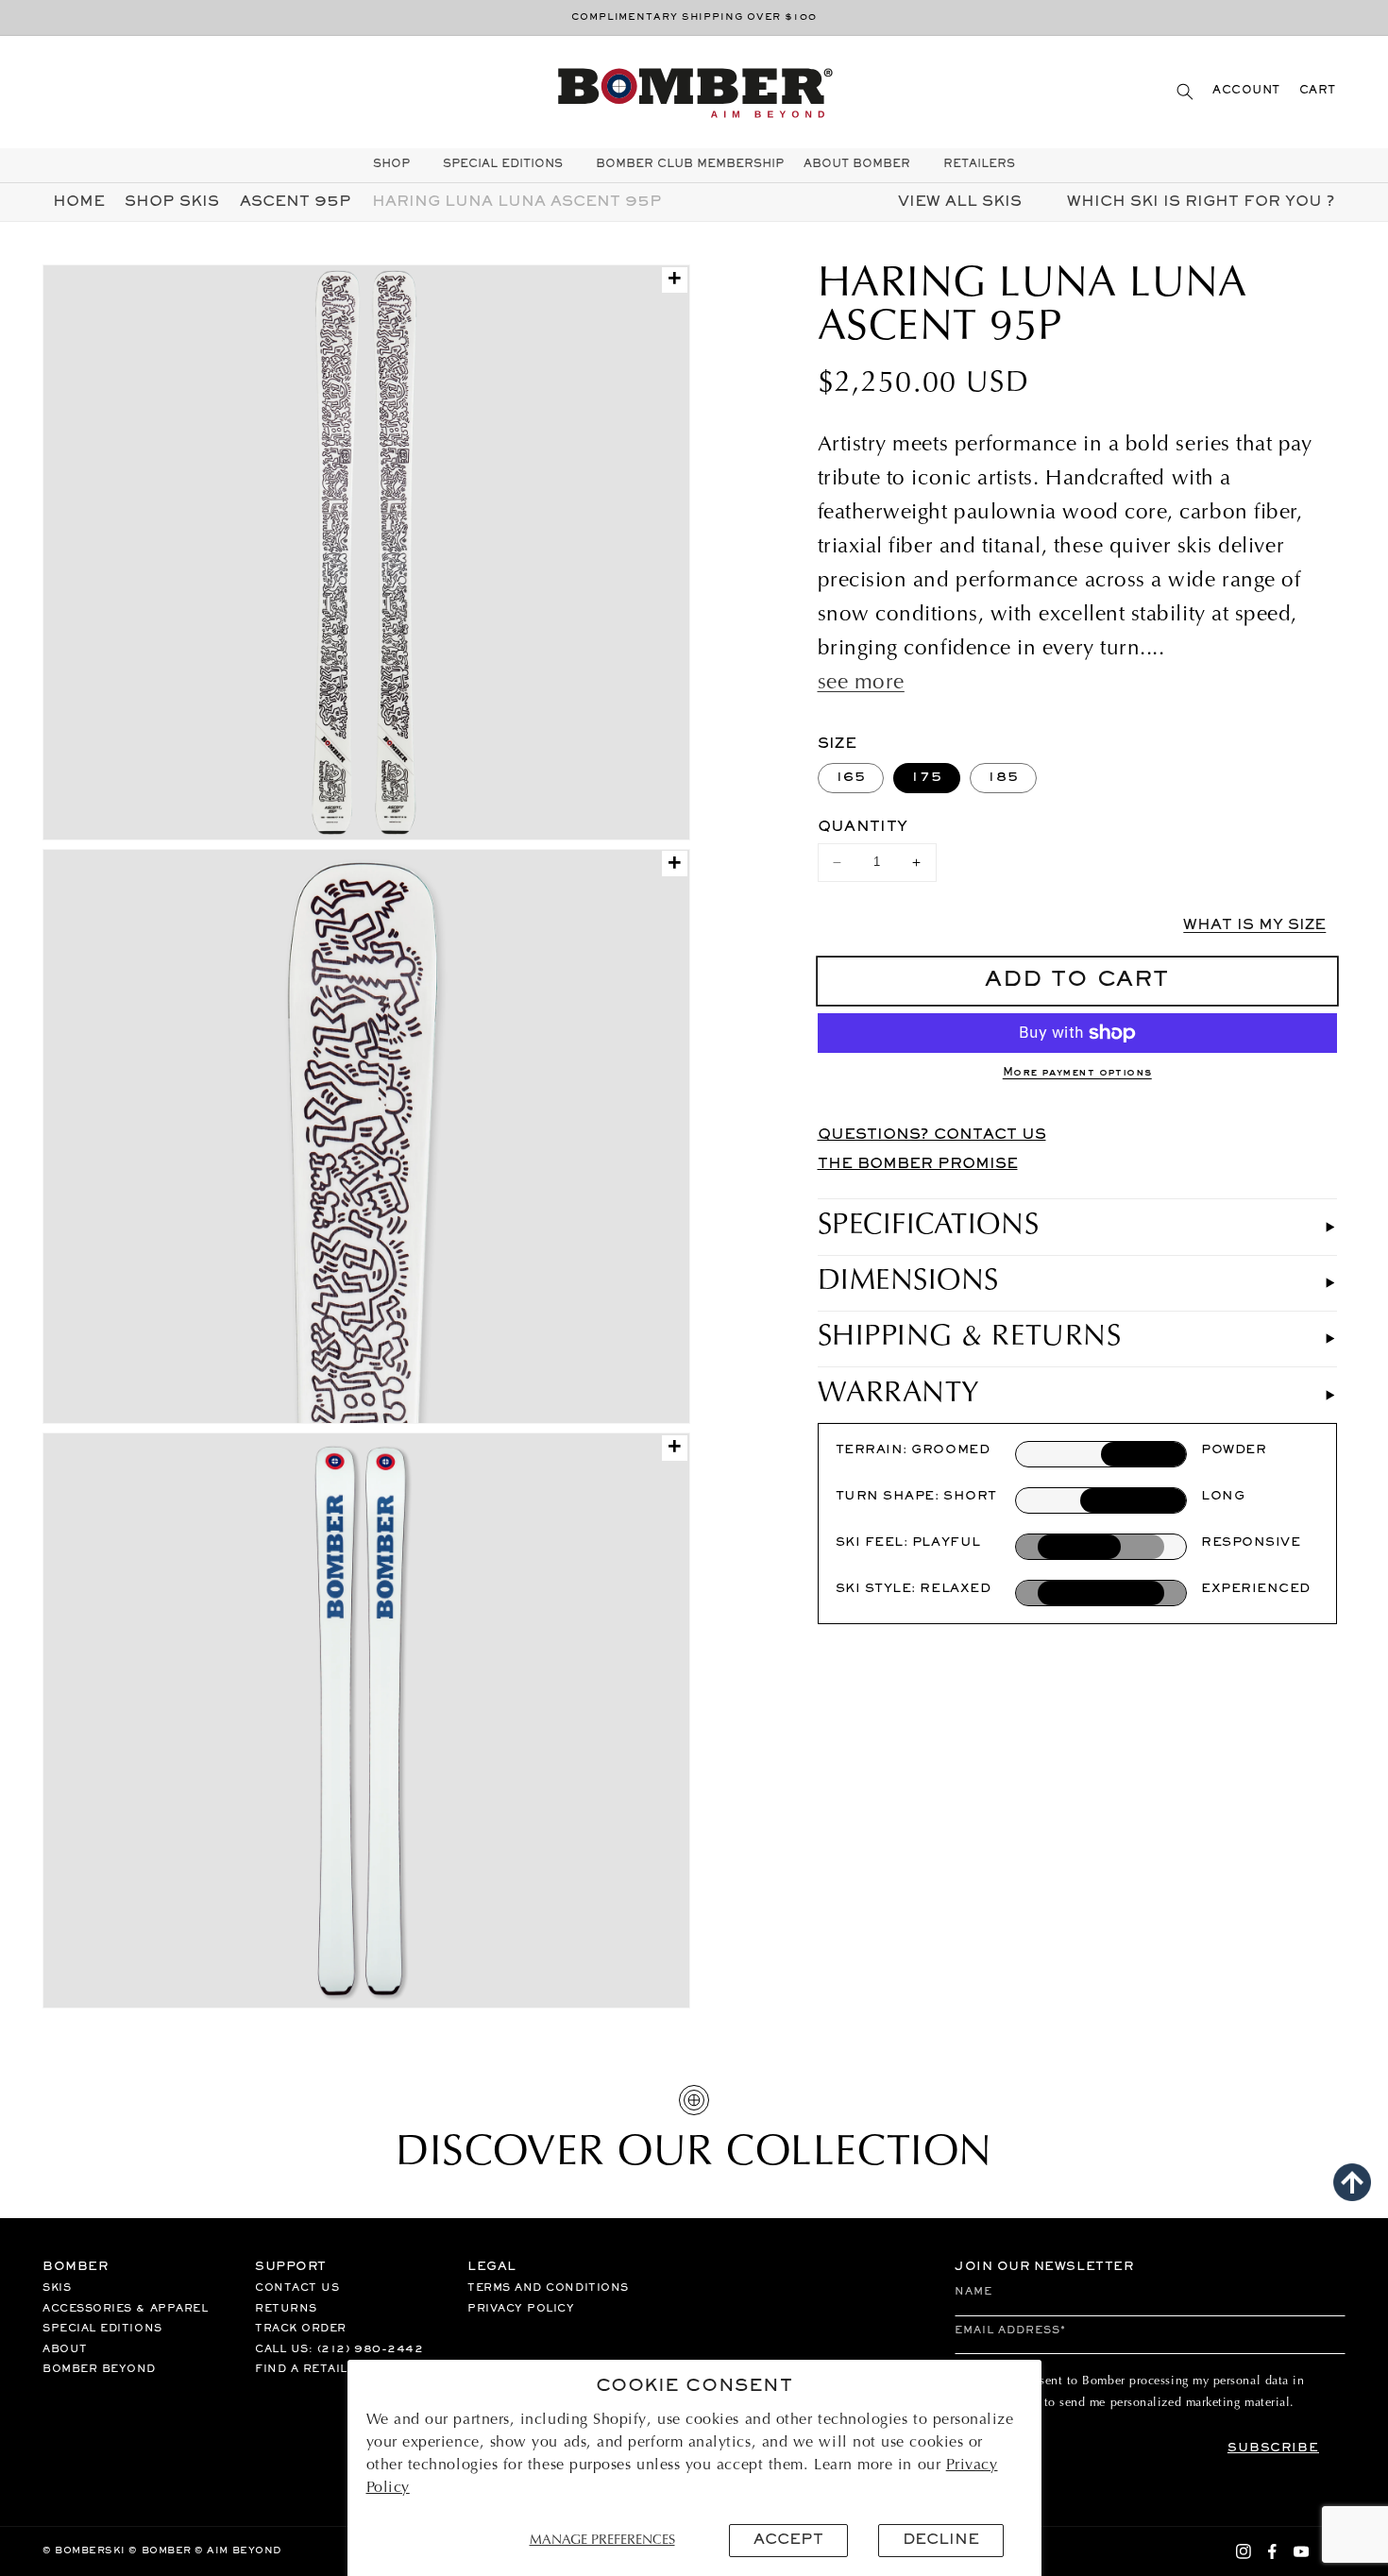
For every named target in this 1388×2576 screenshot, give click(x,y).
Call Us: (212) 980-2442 (339, 2349)
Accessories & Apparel (125, 2309)
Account (1246, 91)
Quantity (863, 827)
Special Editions (102, 2329)
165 (851, 778)
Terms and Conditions (548, 2288)
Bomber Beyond (99, 2369)
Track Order (301, 2329)
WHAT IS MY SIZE (1254, 925)
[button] (1185, 91)
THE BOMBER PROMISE (918, 1164)
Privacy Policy (521, 2309)
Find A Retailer (310, 2369)
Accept (788, 2540)
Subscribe (1273, 2449)
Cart (1318, 91)
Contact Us (297, 2288)
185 (1003, 778)
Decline (941, 2540)
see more (861, 684)
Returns (286, 2309)
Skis (57, 2288)
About (65, 2349)
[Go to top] (1352, 2182)
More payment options (1077, 1073)
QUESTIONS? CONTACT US (932, 1135)
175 (927, 778)
